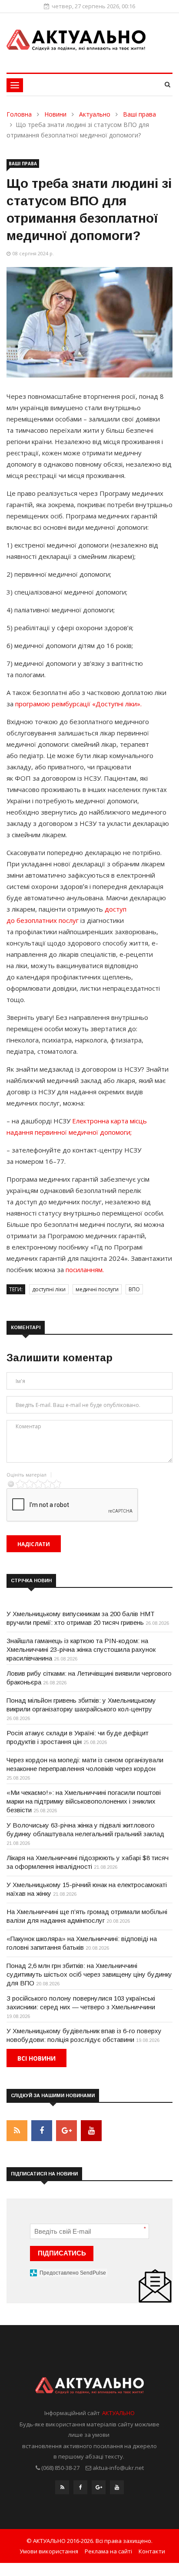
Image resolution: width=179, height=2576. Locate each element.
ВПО (134, 1289)
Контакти (152, 2551)
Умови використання (49, 2551)
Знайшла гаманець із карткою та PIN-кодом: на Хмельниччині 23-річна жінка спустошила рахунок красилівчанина (81, 1649)
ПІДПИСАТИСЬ (62, 2253)
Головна (19, 114)
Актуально (95, 114)
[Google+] (99, 2489)
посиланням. (85, 1270)
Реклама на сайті (108, 2551)
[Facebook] (80, 2489)
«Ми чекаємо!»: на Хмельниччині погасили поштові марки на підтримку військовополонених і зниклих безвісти (84, 1801)
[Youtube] (117, 2489)
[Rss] (62, 2489)
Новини (55, 114)
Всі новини (36, 2058)
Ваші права (139, 114)
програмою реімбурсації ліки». (78, 704)
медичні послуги (97, 1289)
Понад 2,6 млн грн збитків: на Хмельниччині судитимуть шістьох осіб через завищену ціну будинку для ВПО (89, 1974)
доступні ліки (49, 1289)
